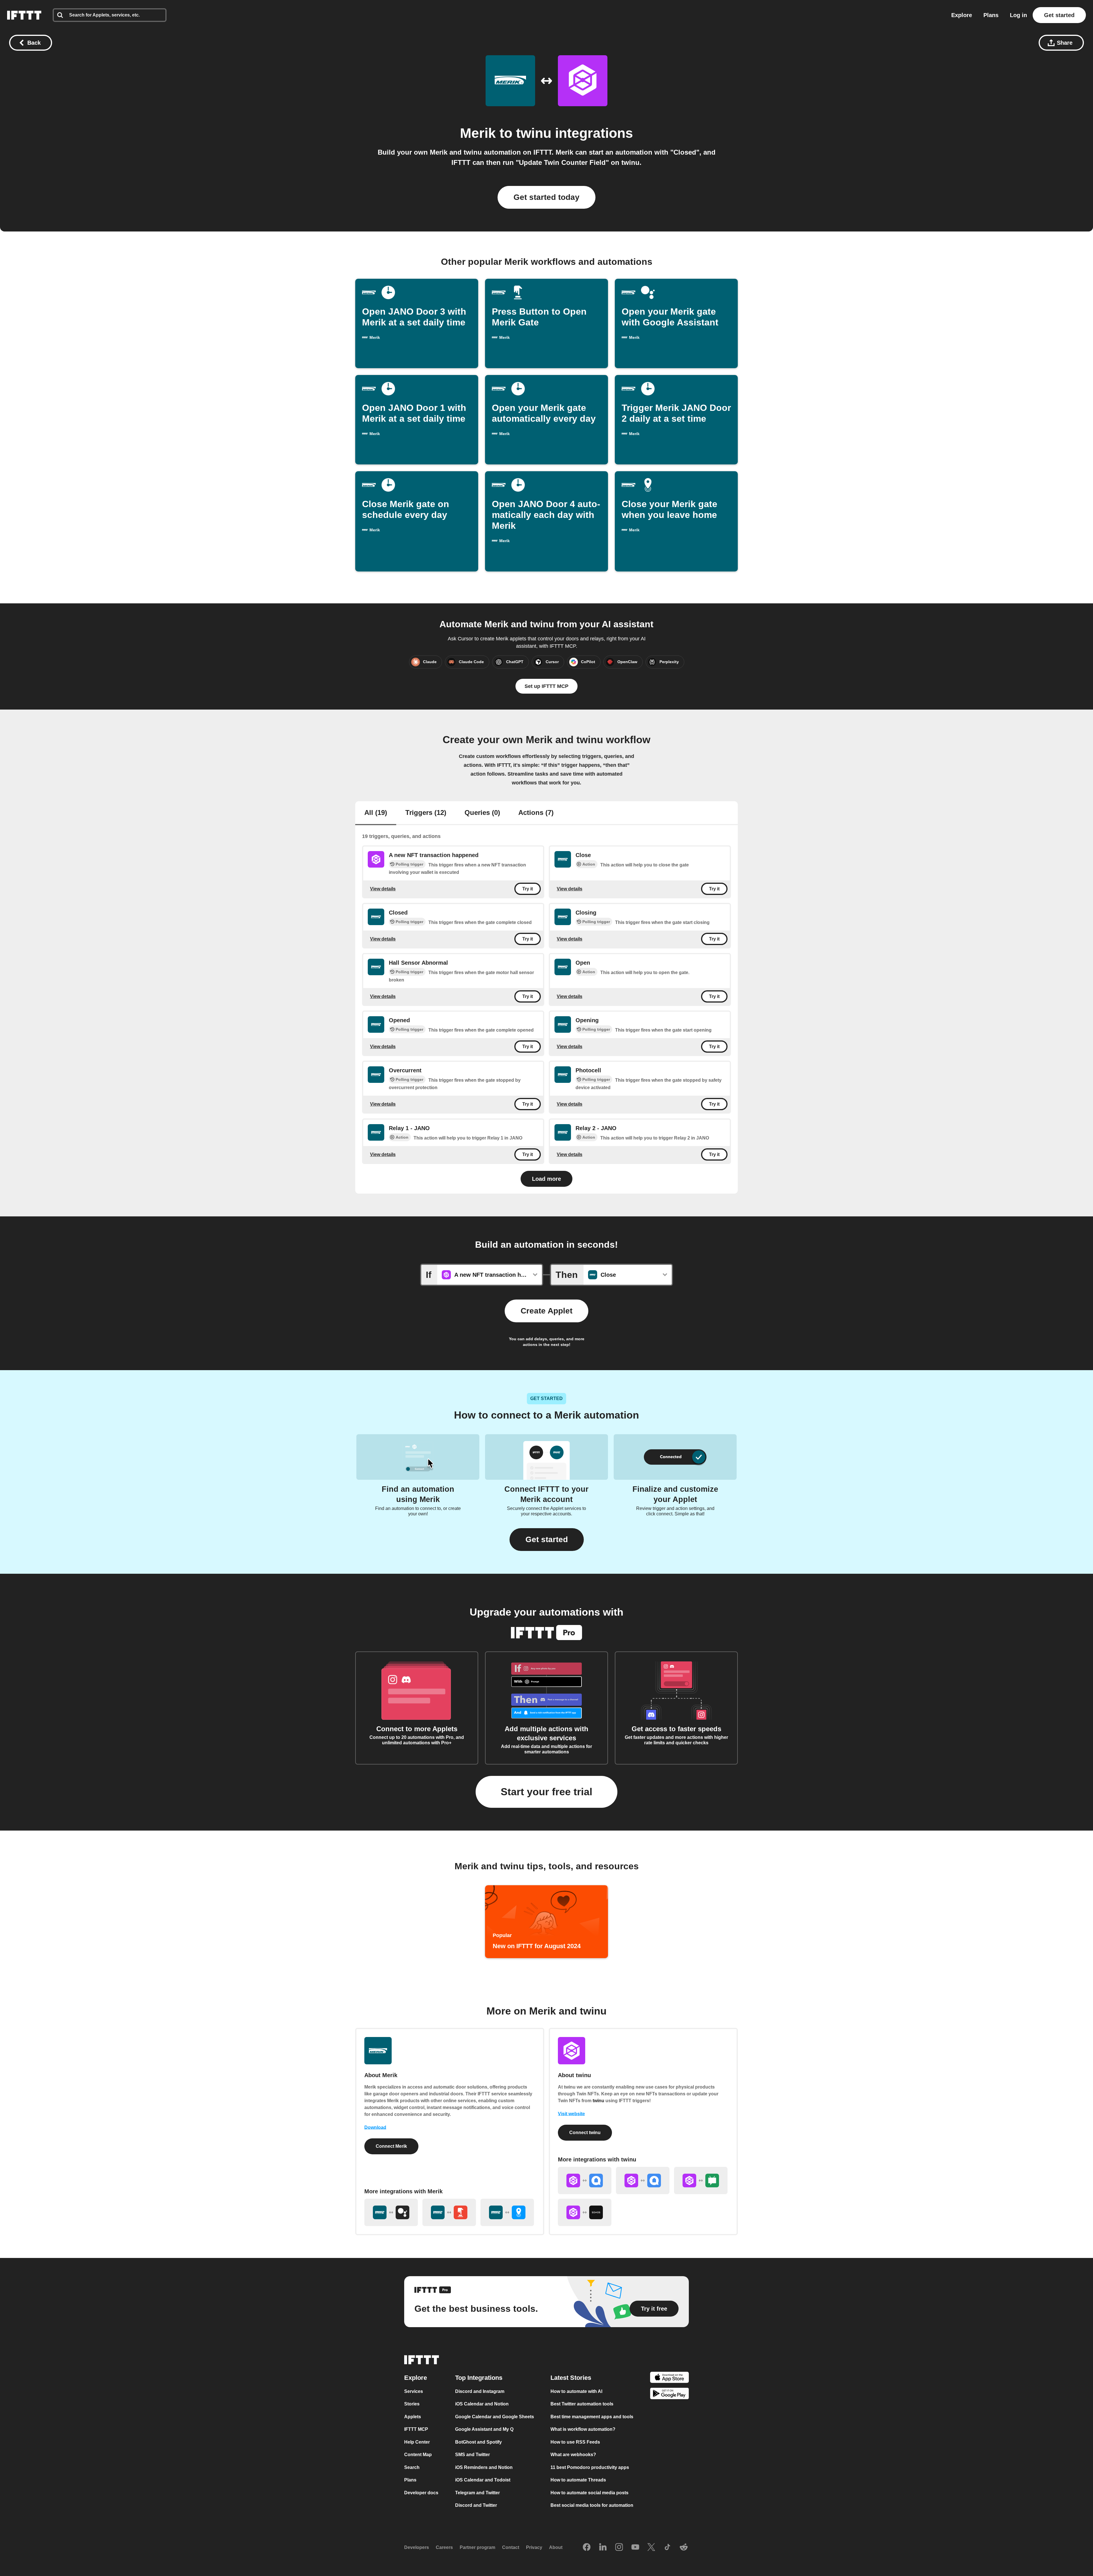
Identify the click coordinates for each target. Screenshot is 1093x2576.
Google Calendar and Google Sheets (495, 2417)
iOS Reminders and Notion (484, 2467)
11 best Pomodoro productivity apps (590, 2467)
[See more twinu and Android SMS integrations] (701, 2181)
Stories (412, 2404)
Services (414, 2391)
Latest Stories (571, 2378)
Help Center (417, 2442)
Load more (546, 1179)
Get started (1059, 15)
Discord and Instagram (480, 2391)
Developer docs (421, 2493)
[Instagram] (619, 2548)
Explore (962, 15)
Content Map (418, 2455)
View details (383, 889)
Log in (1018, 15)
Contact (511, 2547)
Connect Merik (391, 2146)
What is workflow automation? (583, 2429)
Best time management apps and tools (592, 2417)
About (556, 2547)
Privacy (534, 2547)
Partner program (477, 2547)
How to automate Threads (578, 2480)
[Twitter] (651, 2548)
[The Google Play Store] (669, 2394)
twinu (534, 133)
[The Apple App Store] (669, 2378)
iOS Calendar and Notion (482, 2404)
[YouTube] (635, 2548)
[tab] (376, 813)
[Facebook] (587, 2548)
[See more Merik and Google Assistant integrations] (391, 2212)
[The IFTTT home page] (24, 15)
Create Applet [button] (546, 1311)
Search (412, 2467)
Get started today (546, 197)
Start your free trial (546, 1792)
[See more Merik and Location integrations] (507, 2212)
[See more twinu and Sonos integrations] (585, 2212)
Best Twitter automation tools (582, 2404)
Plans (991, 15)
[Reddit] (684, 2548)
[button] (547, 1540)
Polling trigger (409, 864)
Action (589, 864)
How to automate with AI (576, 2391)
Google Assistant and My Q (484, 2429)
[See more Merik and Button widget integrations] (449, 2212)
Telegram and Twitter (477, 2493)
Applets (413, 2417)
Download (375, 2127)
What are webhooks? (573, 2455)
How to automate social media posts (589, 2493)
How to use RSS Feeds (575, 2442)
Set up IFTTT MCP (546, 686)
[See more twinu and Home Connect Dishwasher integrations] (585, 2181)
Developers (417, 2547)
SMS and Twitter (472, 2455)
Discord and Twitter (476, 2505)
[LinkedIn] (603, 2548)
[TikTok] (667, 2548)
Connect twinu (585, 2133)
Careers (444, 2547)
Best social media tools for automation (592, 2505)
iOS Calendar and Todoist (483, 2480)
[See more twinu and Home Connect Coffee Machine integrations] (643, 2181)
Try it (528, 889)
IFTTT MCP (416, 2429)
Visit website (571, 2114)
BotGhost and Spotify (478, 2442)
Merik (478, 133)
